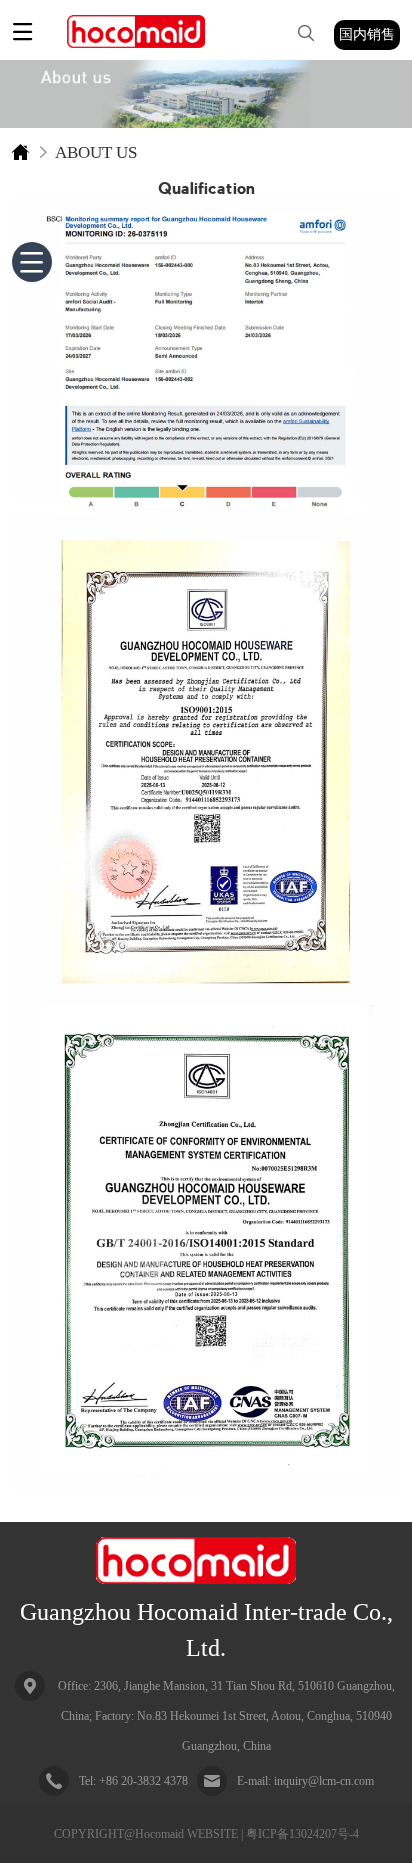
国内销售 (367, 34)
